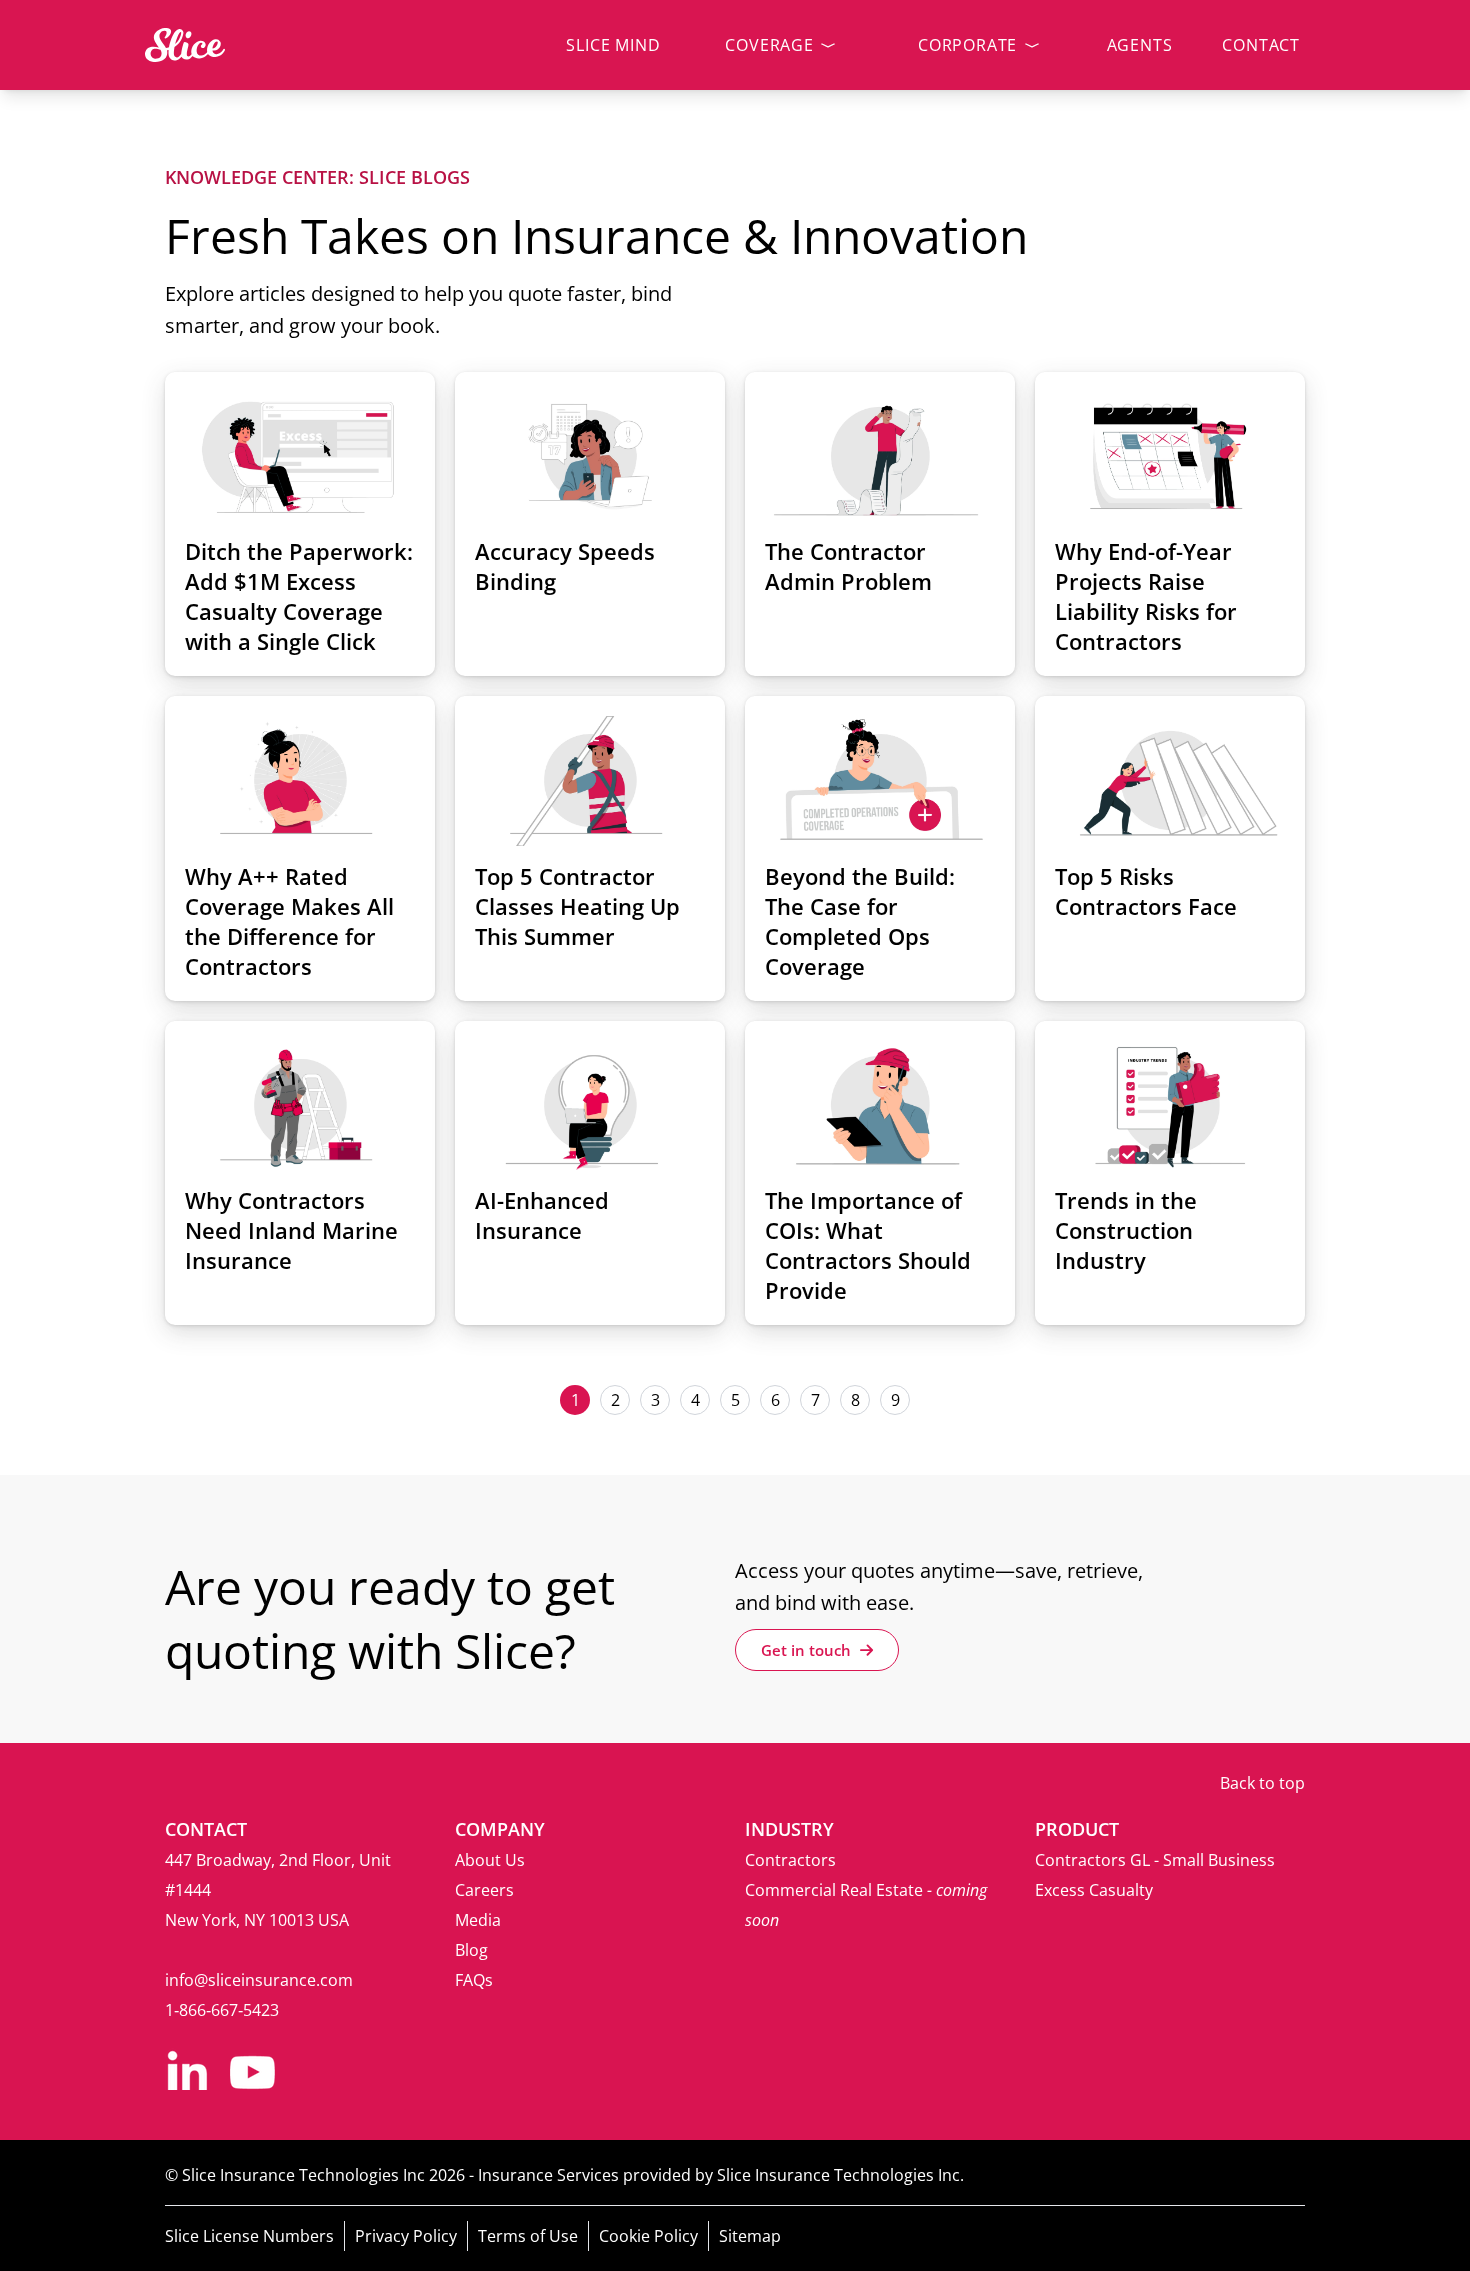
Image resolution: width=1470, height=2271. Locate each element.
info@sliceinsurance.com (259, 1980)
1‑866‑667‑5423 (222, 2010)
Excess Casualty (1094, 1890)
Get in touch (808, 1650)
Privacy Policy (406, 2236)
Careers (484, 1890)
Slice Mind (613, 45)
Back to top (1262, 1783)
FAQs (474, 1980)
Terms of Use (528, 2236)
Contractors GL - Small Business (1155, 1860)
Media (478, 1920)
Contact (1261, 45)
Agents (1140, 45)
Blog (471, 1950)
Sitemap (750, 2236)
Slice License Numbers (249, 2236)
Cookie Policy (648, 2236)
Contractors (790, 1860)
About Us (490, 1860)
